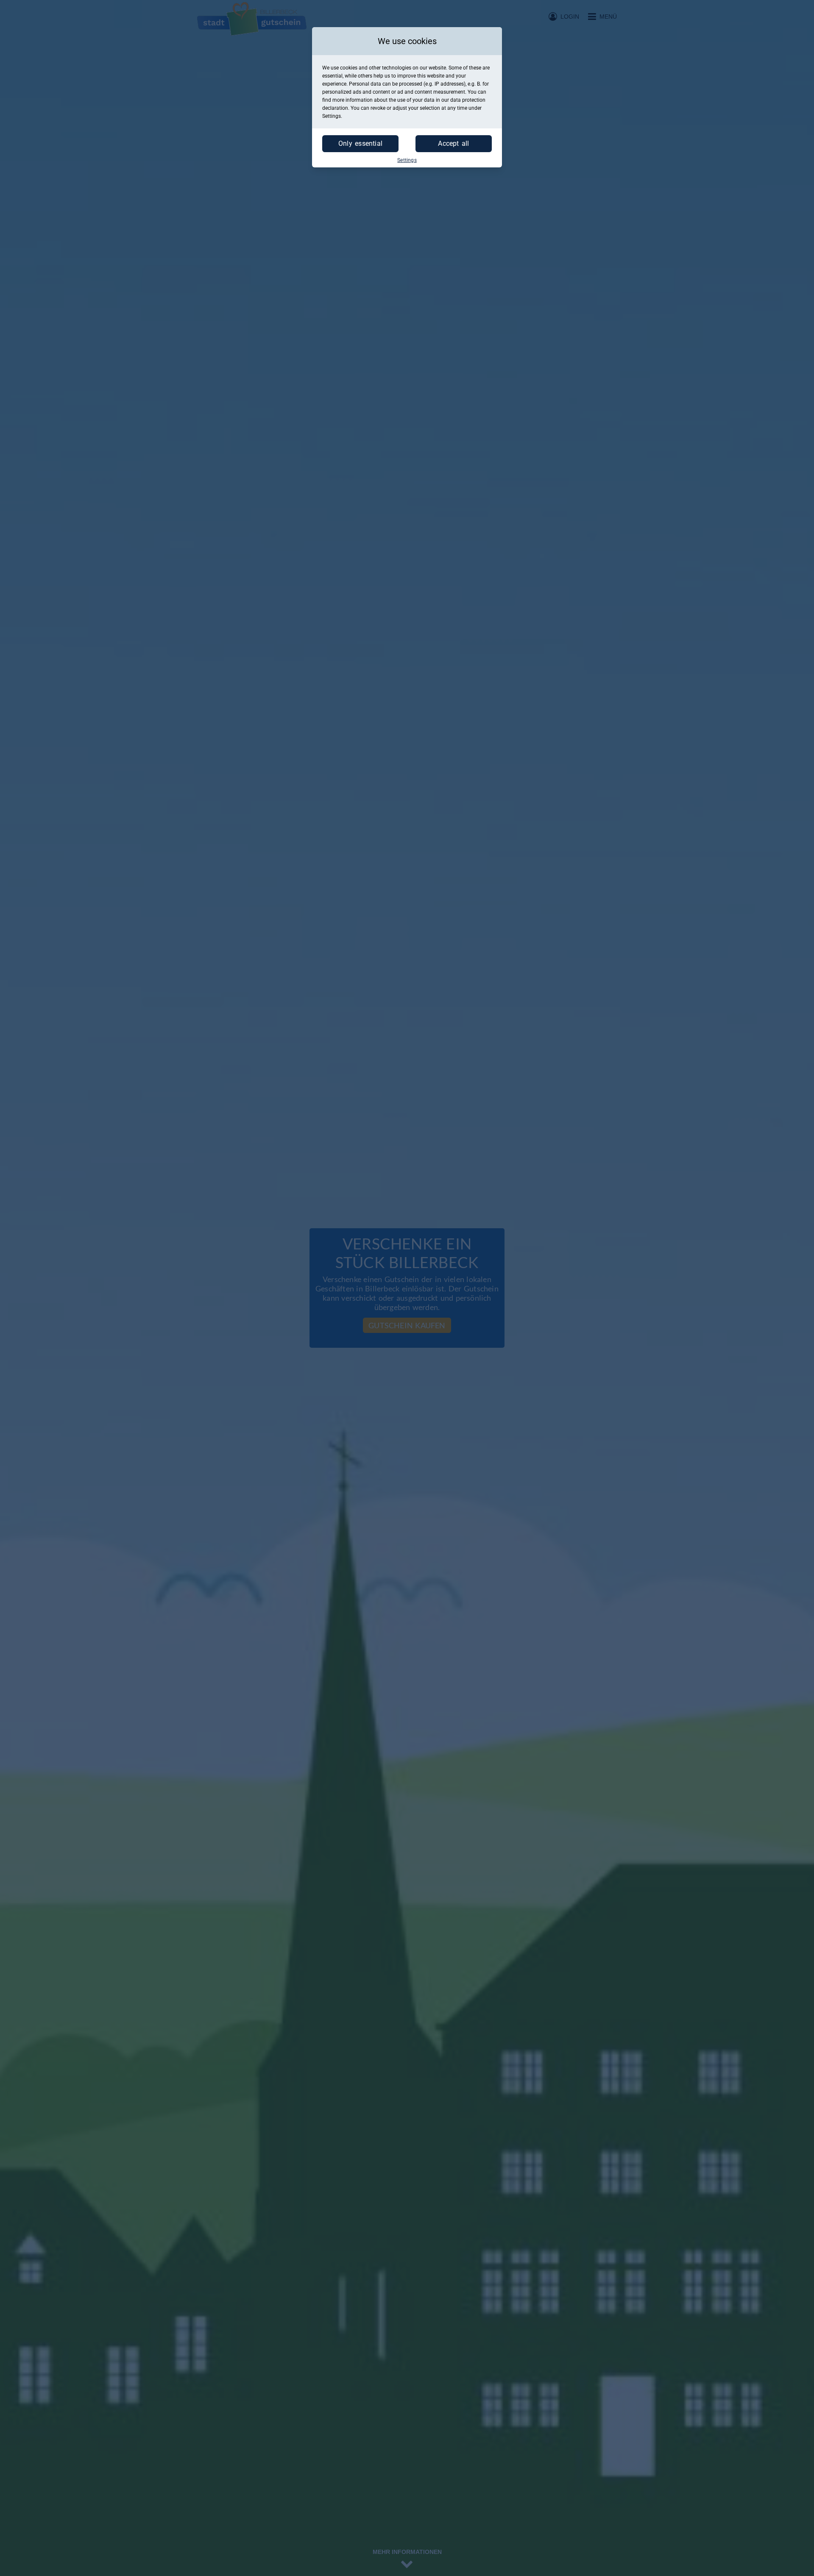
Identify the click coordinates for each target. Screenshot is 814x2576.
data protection (468, 100)
